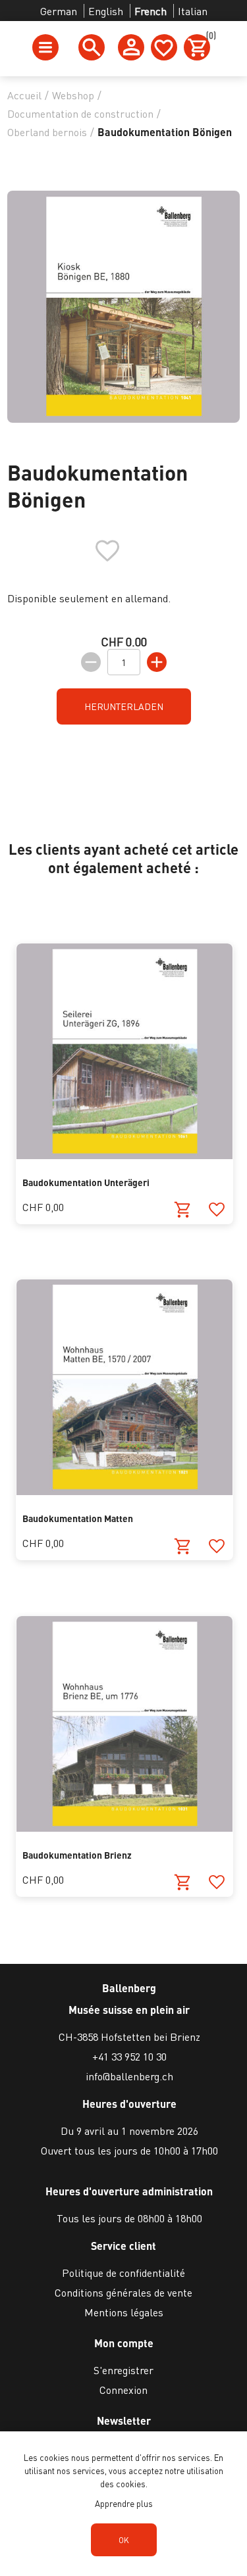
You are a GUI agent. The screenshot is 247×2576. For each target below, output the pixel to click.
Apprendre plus (124, 2503)
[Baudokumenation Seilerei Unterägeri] (124, 1155)
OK (124, 2540)
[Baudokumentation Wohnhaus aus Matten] (124, 1491)
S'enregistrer (123, 2370)
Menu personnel (131, 47)
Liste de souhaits (164, 47)
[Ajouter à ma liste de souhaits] (216, 1210)
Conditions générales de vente (123, 2292)
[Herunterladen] (183, 1210)
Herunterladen (124, 706)
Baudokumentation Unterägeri (86, 1182)
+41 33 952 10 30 (129, 2056)
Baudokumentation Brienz (77, 1855)
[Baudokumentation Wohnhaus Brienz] (124, 1827)
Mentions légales (124, 2312)
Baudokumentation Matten (78, 1518)
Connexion (123, 2390)
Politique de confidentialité (123, 2273)
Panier (208, 37)
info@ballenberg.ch (129, 2076)
